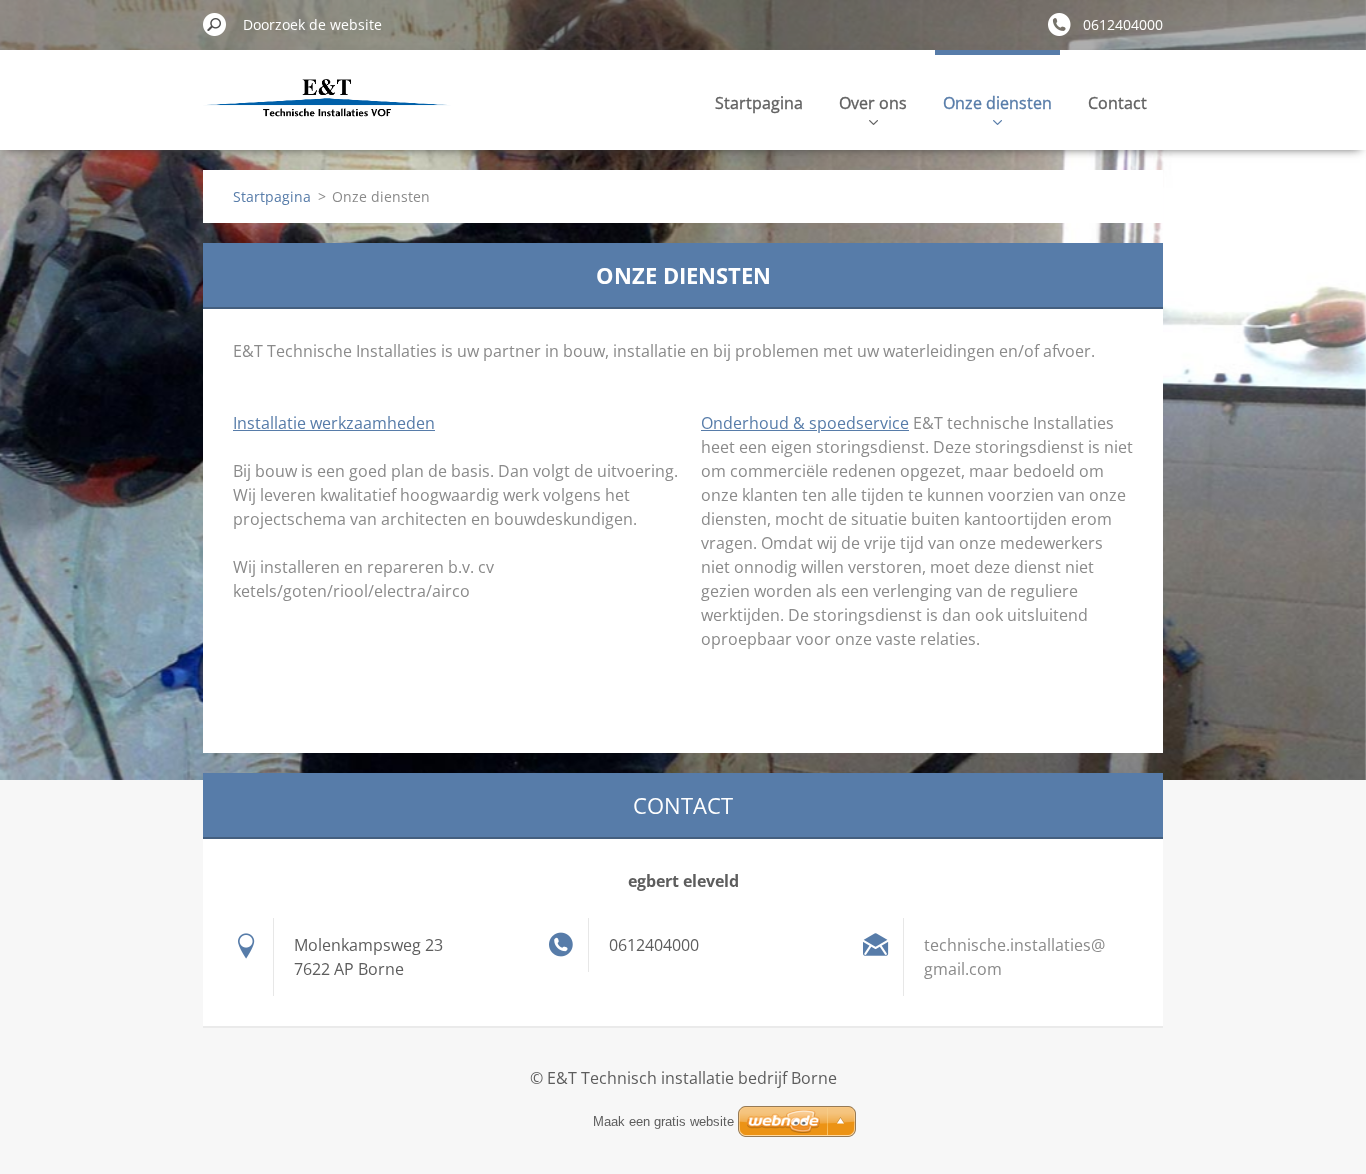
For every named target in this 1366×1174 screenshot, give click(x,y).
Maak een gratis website (663, 1121)
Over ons (873, 103)
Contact (1117, 103)
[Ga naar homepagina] (327, 113)
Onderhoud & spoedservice (805, 423)
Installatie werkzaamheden (334, 423)
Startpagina (759, 103)
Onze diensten (997, 103)
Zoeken (215, 24)
